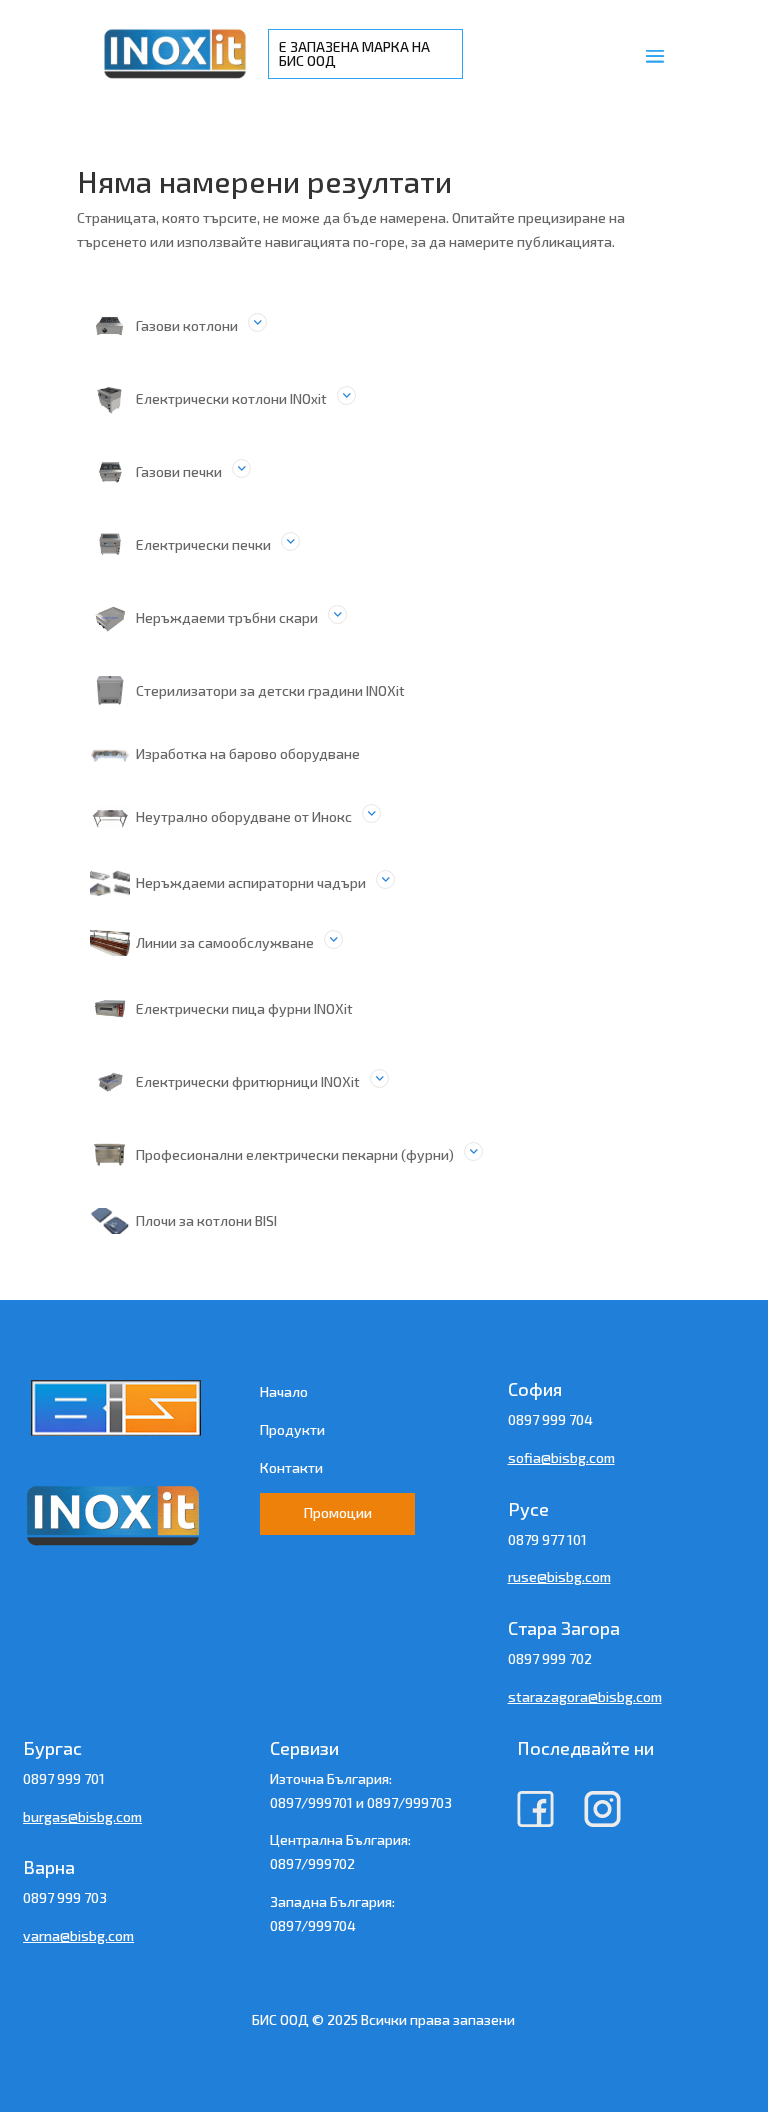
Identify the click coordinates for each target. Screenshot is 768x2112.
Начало (284, 1391)
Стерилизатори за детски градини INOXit (270, 690)
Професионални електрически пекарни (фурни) (295, 1154)
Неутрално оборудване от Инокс (244, 816)
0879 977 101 (547, 1539)
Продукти (292, 1429)
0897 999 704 (550, 1419)
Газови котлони (187, 325)
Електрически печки (203, 544)
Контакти (291, 1467)
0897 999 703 (65, 1897)
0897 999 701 (64, 1778)
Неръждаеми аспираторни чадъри (251, 882)
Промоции (338, 1512)
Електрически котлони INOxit (231, 398)
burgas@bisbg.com (82, 1816)
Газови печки (179, 471)
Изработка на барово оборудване (248, 753)
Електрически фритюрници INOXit (248, 1081)
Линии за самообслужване (225, 942)
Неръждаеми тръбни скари (227, 617)
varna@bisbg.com (78, 1935)
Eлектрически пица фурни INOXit (244, 1008)
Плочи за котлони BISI (206, 1220)
